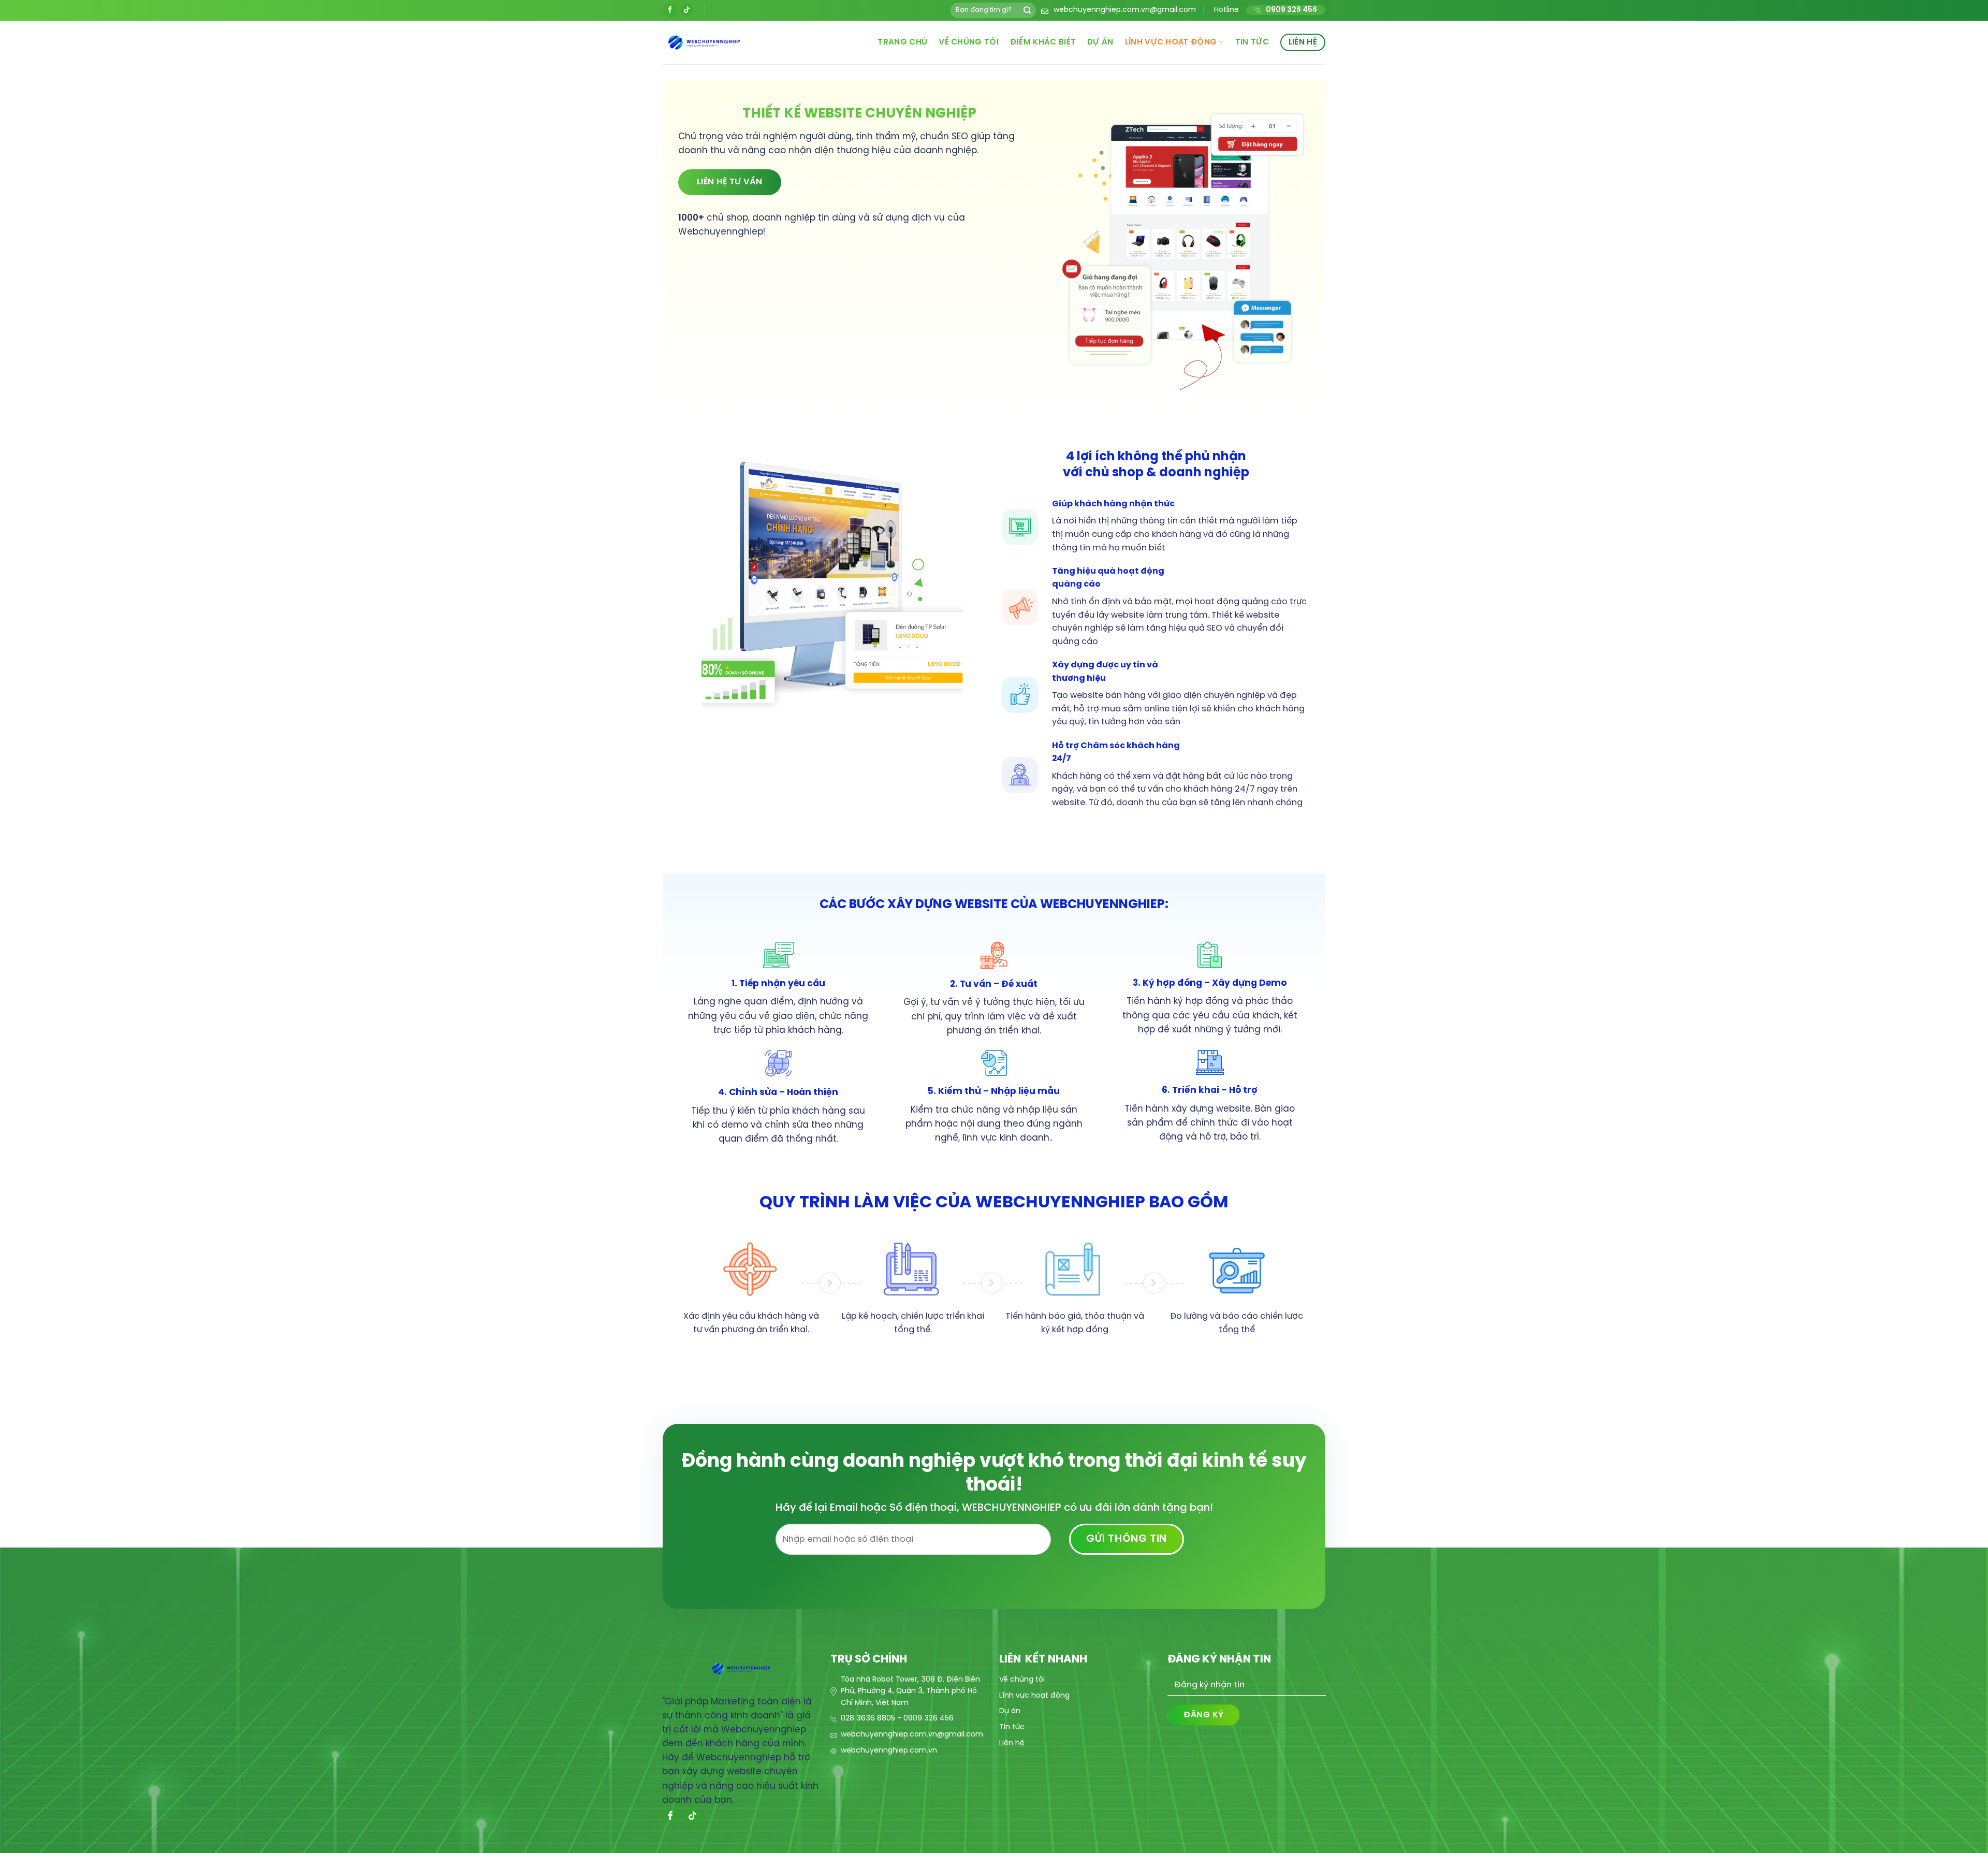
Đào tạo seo (1191, 1753)
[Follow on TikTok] (687, 10)
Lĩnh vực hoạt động (1171, 42)
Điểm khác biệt (1043, 42)
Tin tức (1252, 42)
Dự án (1100, 42)
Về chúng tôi (969, 42)
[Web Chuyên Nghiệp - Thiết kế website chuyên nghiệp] (729, 42)
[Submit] (1027, 10)
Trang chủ (902, 42)
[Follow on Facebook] (670, 10)
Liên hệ (1303, 42)
